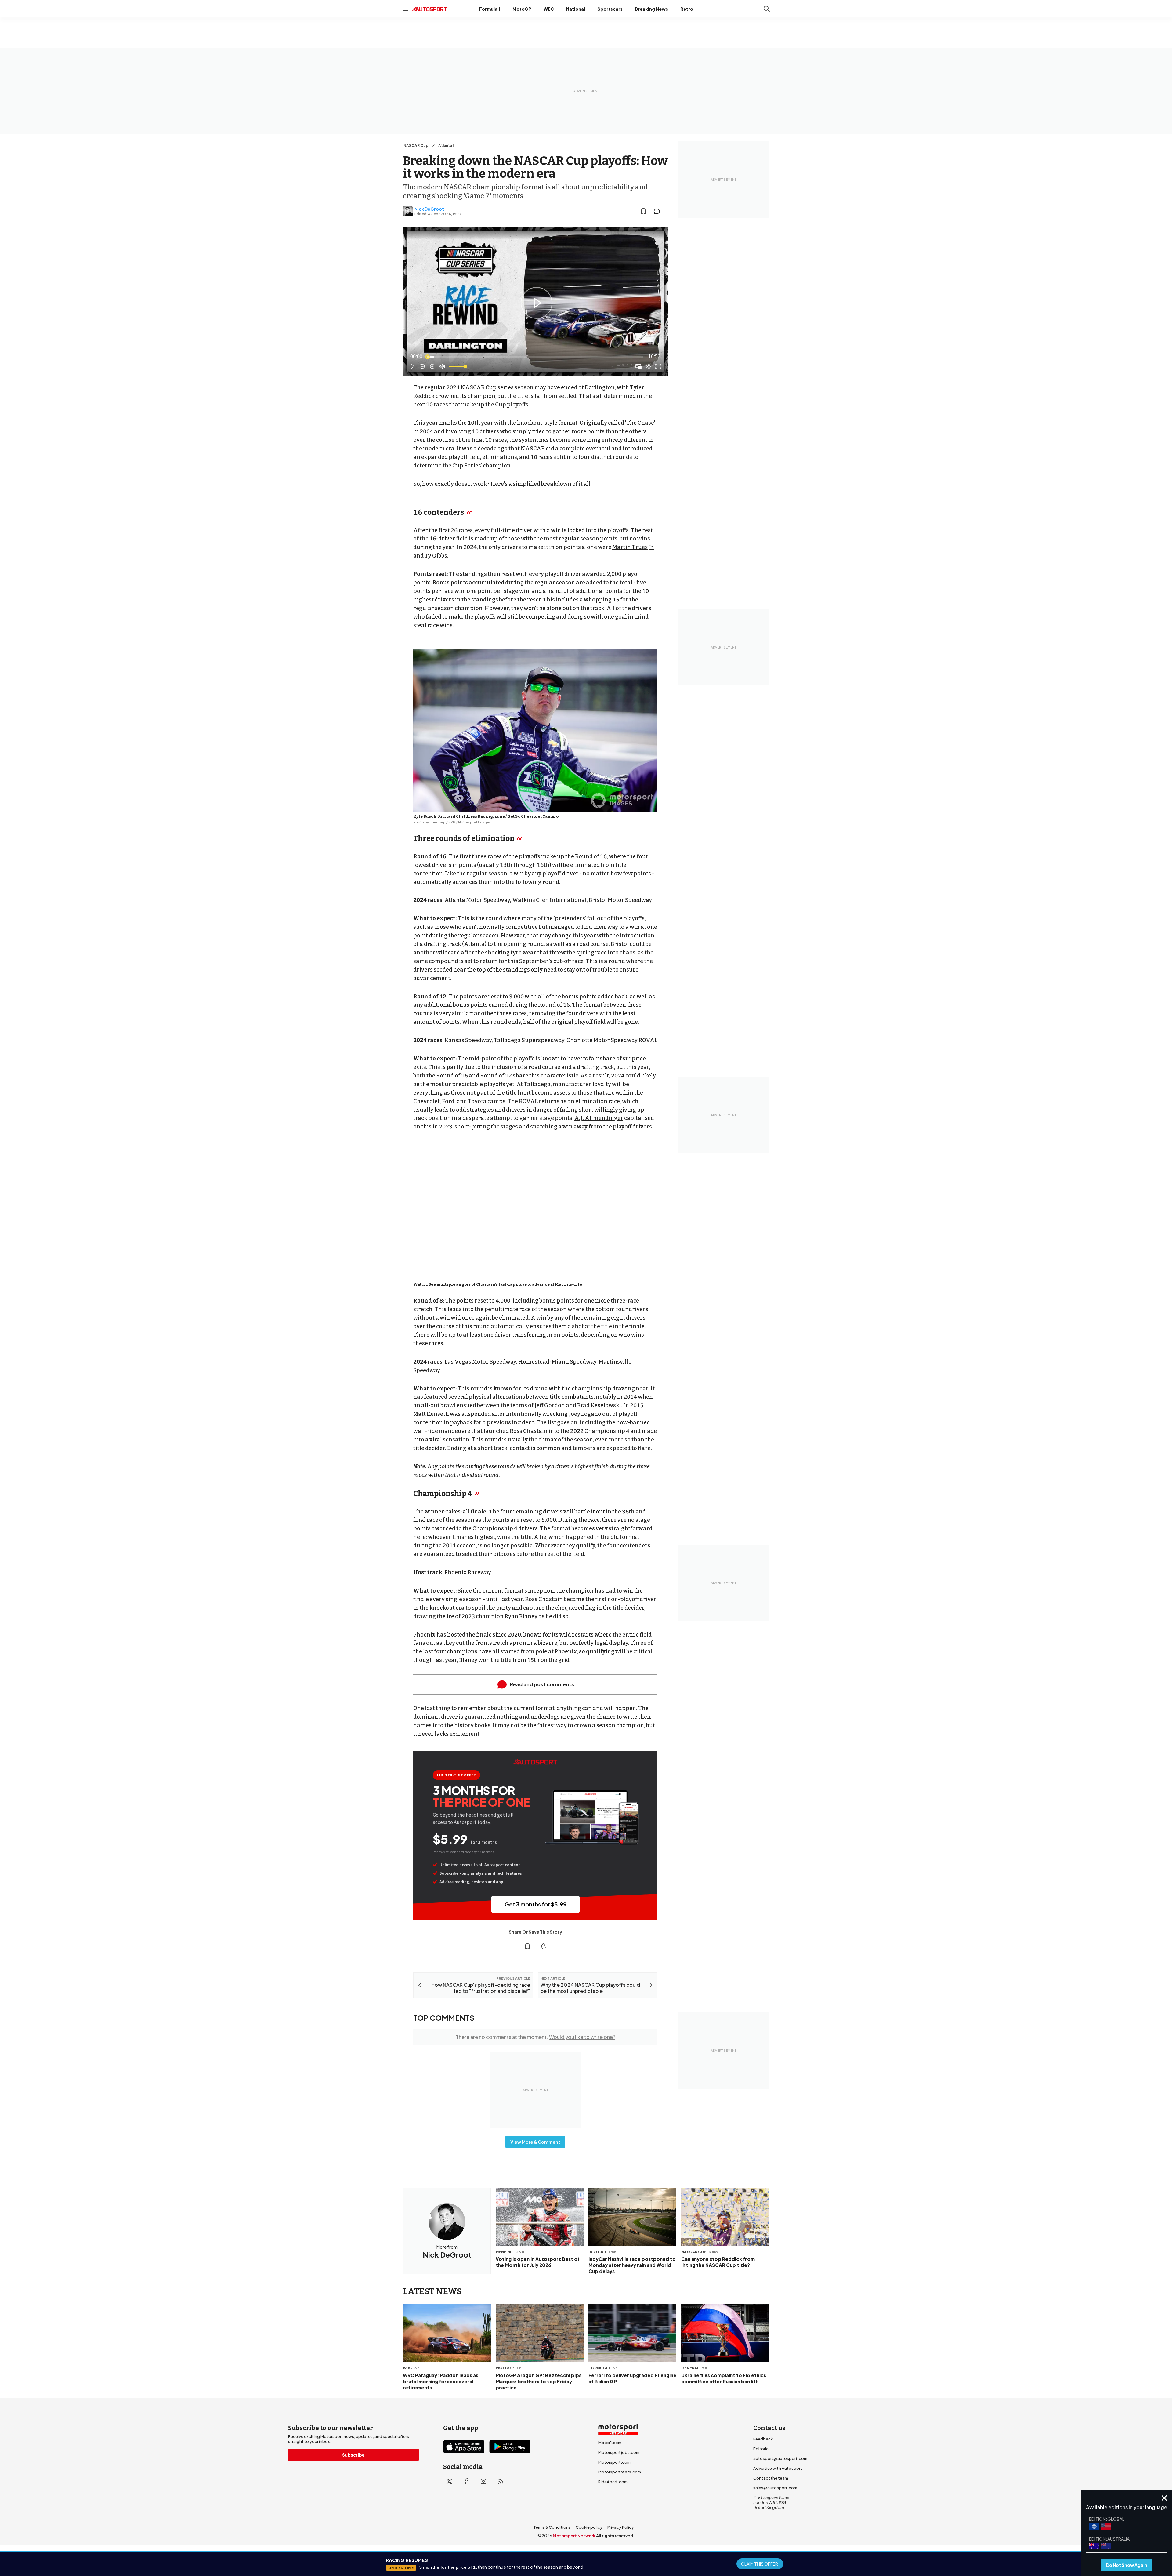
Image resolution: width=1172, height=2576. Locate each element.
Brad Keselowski (599, 1405)
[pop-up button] (648, 366)
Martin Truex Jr (633, 547)
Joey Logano (585, 1414)
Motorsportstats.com (620, 2472)
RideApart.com (613, 2482)
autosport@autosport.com (780, 2458)
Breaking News (651, 9)
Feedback (763, 2439)
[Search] (767, 9)
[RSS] (501, 2481)
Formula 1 (490, 9)
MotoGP (522, 9)
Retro (687, 9)
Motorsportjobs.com (619, 2452)
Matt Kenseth (431, 1414)
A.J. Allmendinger (599, 1118)
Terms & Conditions (552, 2527)
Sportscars (610, 9)
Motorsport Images (474, 822)
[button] (537, 303)
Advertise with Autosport (778, 2468)
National (576, 9)
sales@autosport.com (775, 2488)
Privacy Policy (621, 2527)
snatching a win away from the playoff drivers (591, 1127)
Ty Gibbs (436, 556)
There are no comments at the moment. (535, 2037)
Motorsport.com (614, 2462)
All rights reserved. (615, 2536)
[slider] (535, 357)
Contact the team (771, 2478)
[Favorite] (643, 211)
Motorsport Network (574, 2536)
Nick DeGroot (429, 209)
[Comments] (659, 211)
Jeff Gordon (550, 1405)
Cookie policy (589, 2527)
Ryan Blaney (521, 1616)
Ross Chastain (529, 1431)
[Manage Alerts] (543, 1946)
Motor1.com (610, 2443)
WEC (549, 9)
